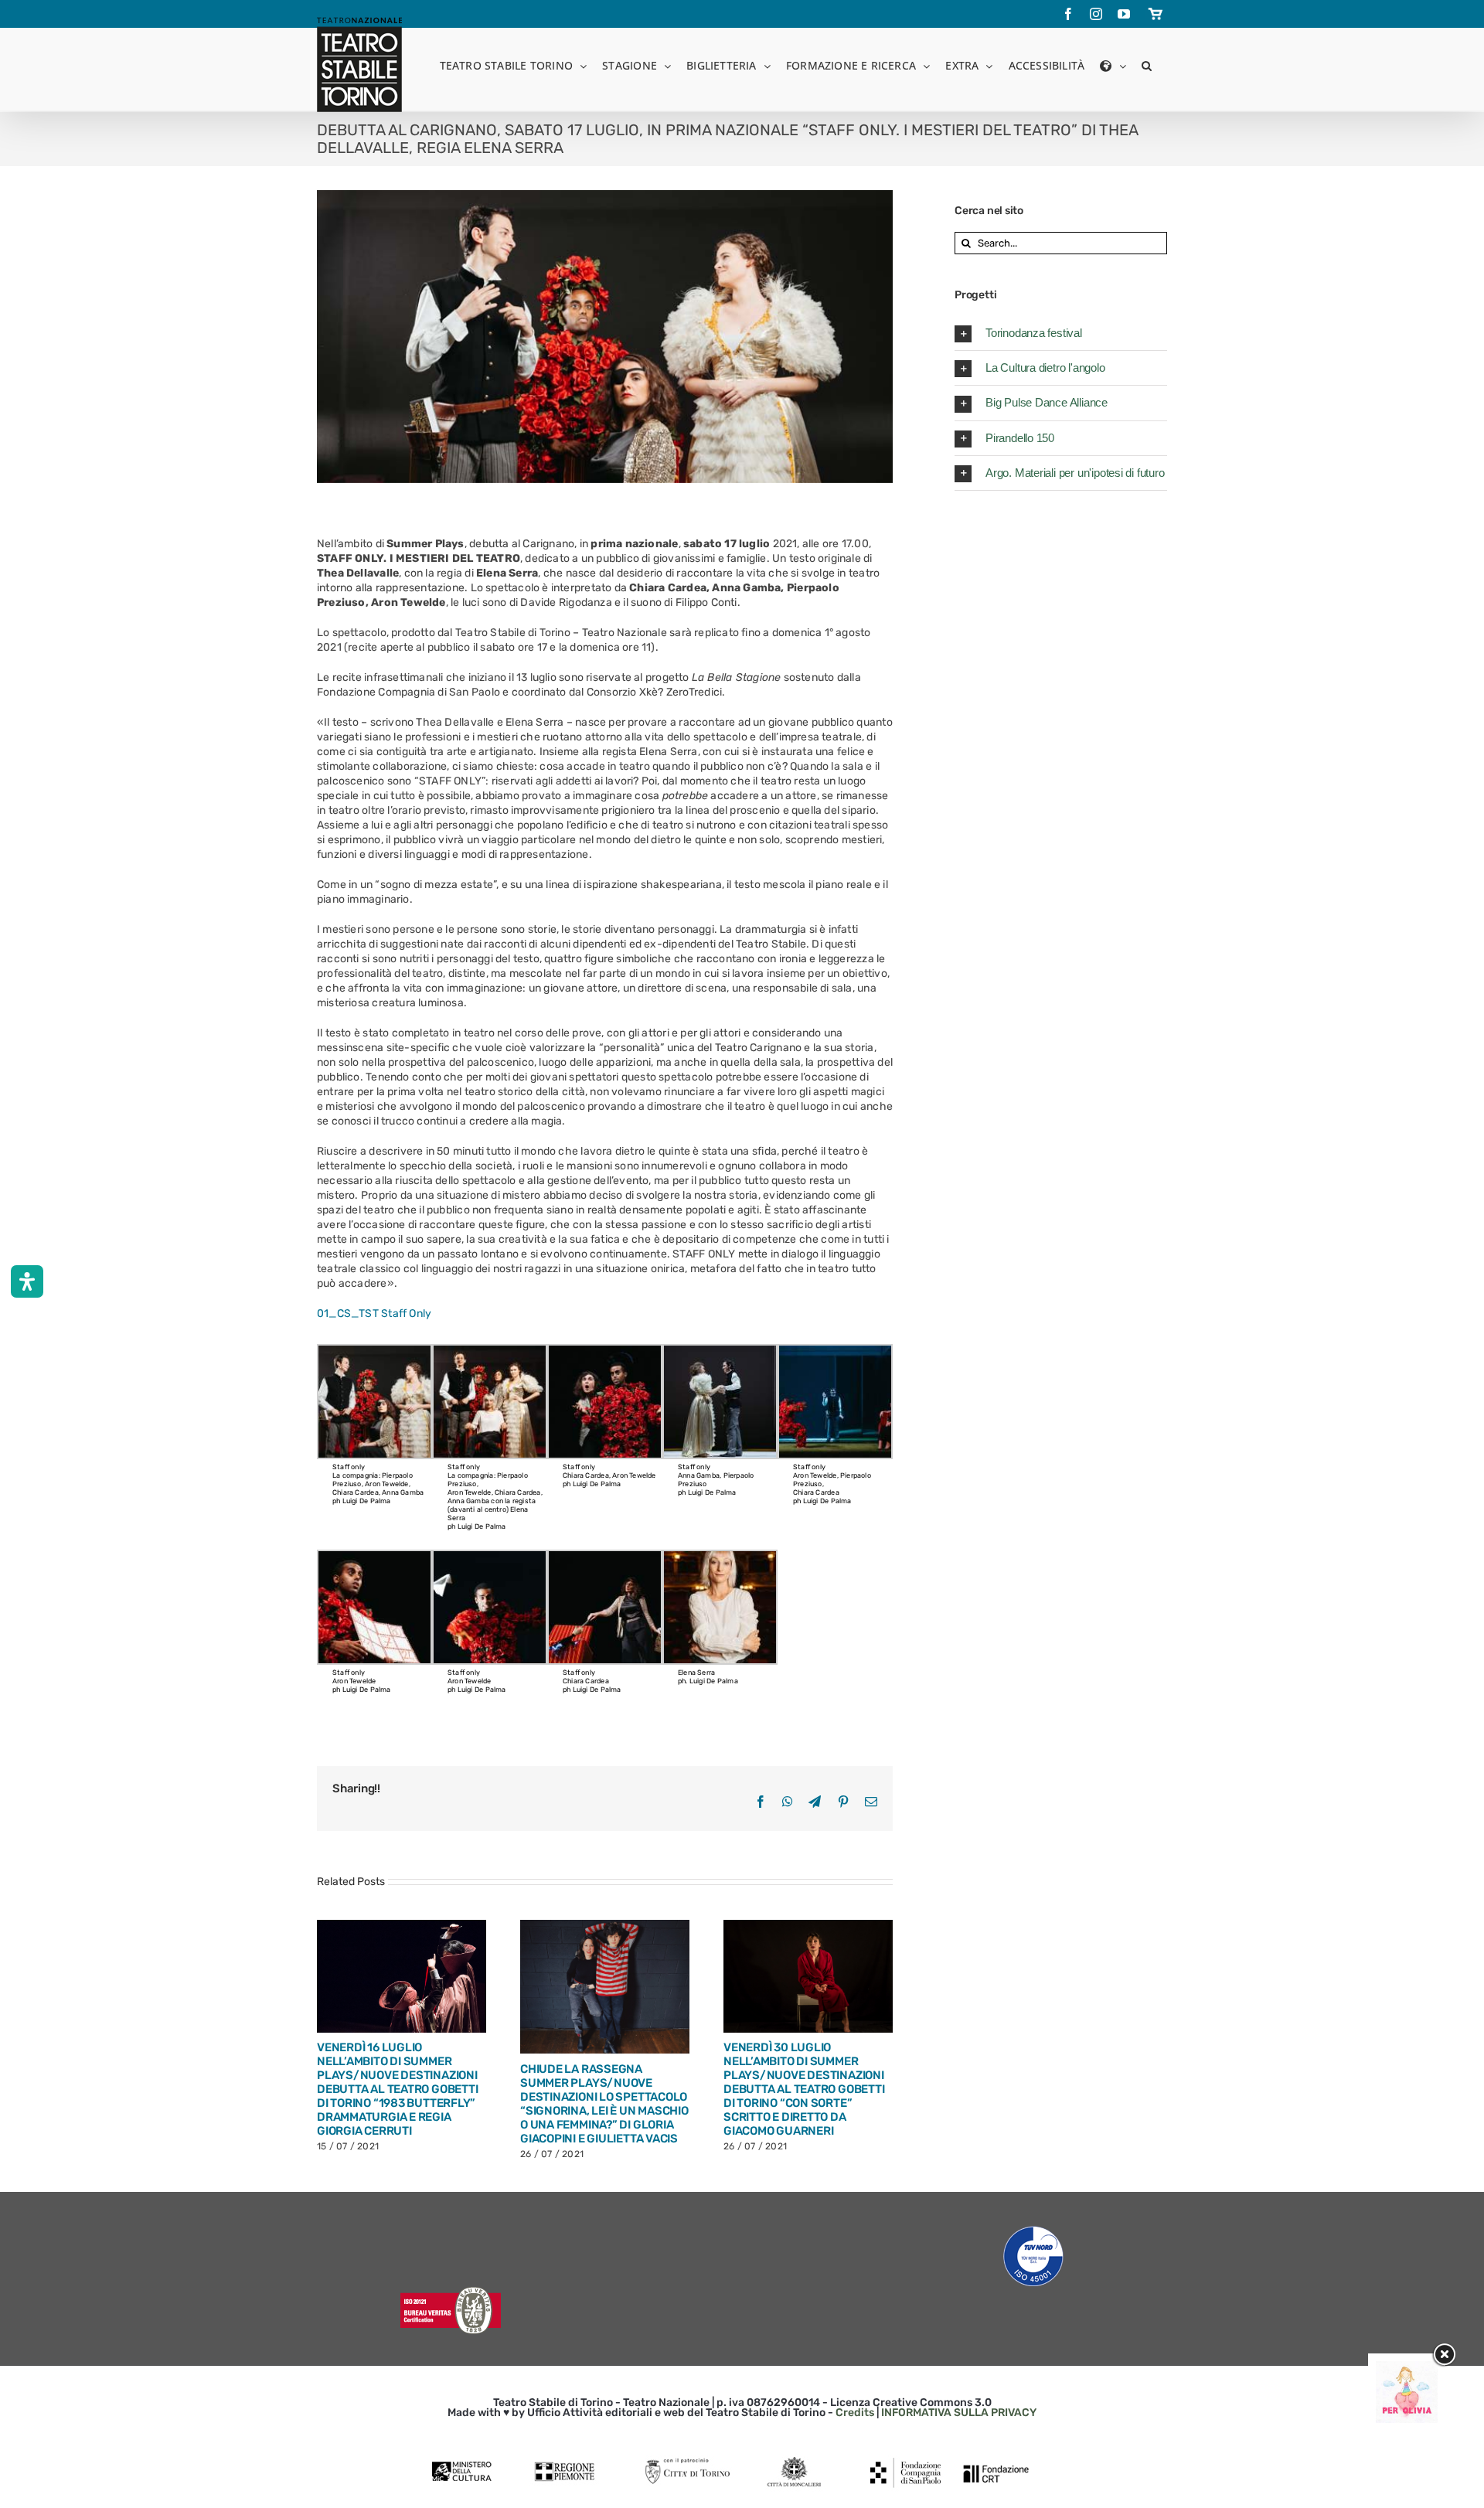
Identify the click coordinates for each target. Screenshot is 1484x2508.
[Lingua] (1113, 65)
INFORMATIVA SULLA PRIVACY (959, 2413)
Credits (855, 2413)
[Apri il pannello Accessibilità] (27, 1281)
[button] (1147, 65)
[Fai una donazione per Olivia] (1407, 2368)
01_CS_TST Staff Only (374, 1314)
